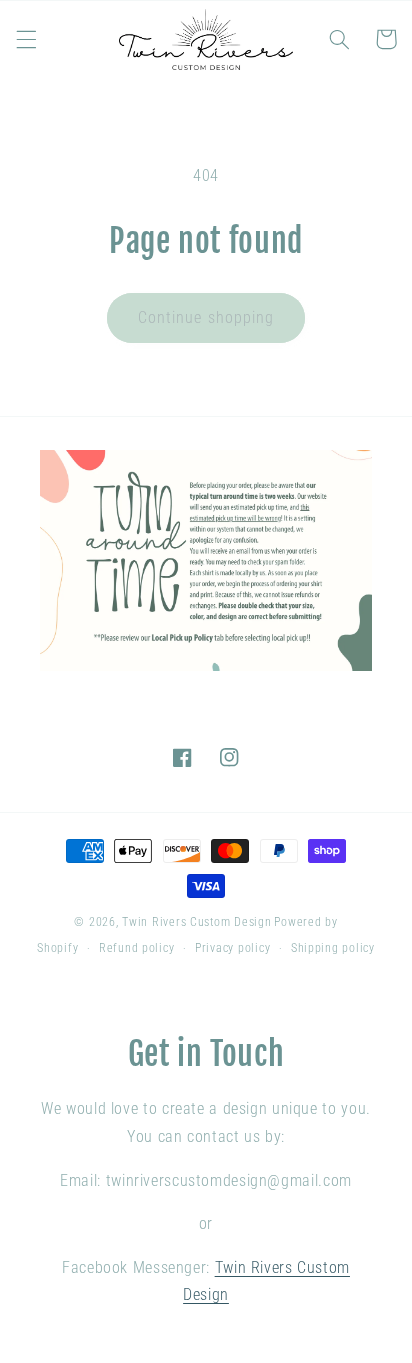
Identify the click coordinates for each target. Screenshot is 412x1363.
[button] (26, 39)
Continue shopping (206, 317)
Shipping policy (333, 948)
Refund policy (137, 948)
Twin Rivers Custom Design (196, 922)
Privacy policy (232, 948)
